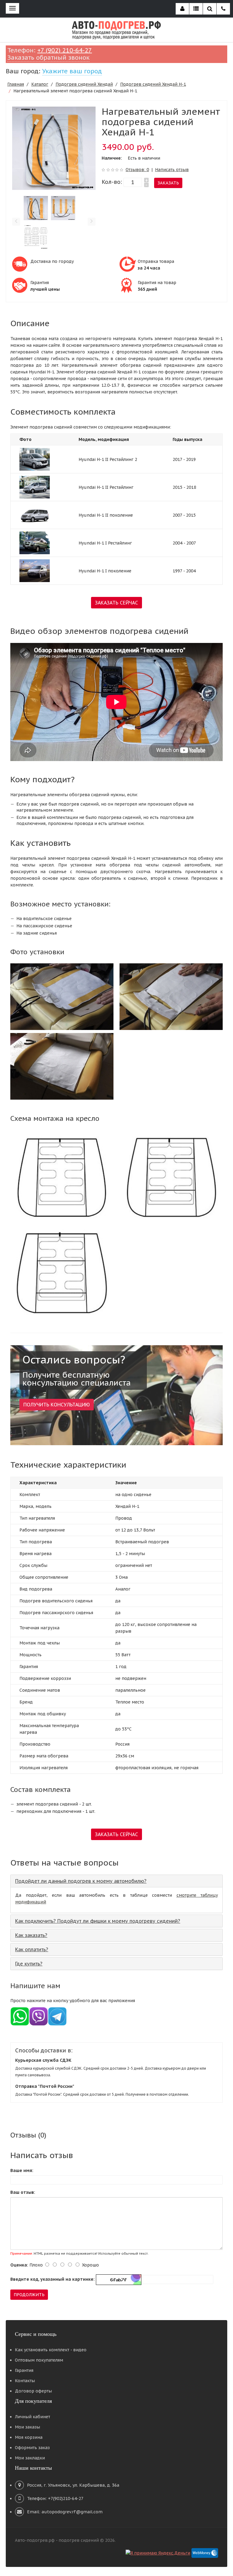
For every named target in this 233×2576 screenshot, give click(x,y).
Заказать (168, 183)
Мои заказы (27, 2427)
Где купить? (29, 1964)
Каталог (40, 84)
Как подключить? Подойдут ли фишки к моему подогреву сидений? (98, 1921)
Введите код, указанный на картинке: (52, 2279)
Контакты (25, 2381)
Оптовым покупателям (39, 2360)
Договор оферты (33, 2391)
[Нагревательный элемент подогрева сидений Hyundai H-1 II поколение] (35, 515)
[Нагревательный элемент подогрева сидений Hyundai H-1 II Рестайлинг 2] (35, 459)
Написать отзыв (172, 170)
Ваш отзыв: (23, 2192)
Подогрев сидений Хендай (84, 84)
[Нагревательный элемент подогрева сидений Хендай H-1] (54, 148)
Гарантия (24, 2370)
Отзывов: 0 (137, 170)
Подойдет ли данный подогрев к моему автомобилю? (81, 1881)
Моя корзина (29, 2437)
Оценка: (19, 2265)
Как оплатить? (32, 1949)
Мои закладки (30, 2458)
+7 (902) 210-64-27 (65, 50)
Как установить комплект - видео (51, 2350)
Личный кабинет (32, 2417)
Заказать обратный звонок (48, 58)
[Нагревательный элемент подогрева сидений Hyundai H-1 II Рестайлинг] (35, 487)
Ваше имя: (22, 2170)
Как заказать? (31, 1935)
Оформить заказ (32, 2448)
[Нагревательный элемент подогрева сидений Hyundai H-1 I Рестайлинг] (35, 542)
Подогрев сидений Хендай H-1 (153, 84)
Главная (16, 84)
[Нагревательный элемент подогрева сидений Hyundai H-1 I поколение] (35, 570)
